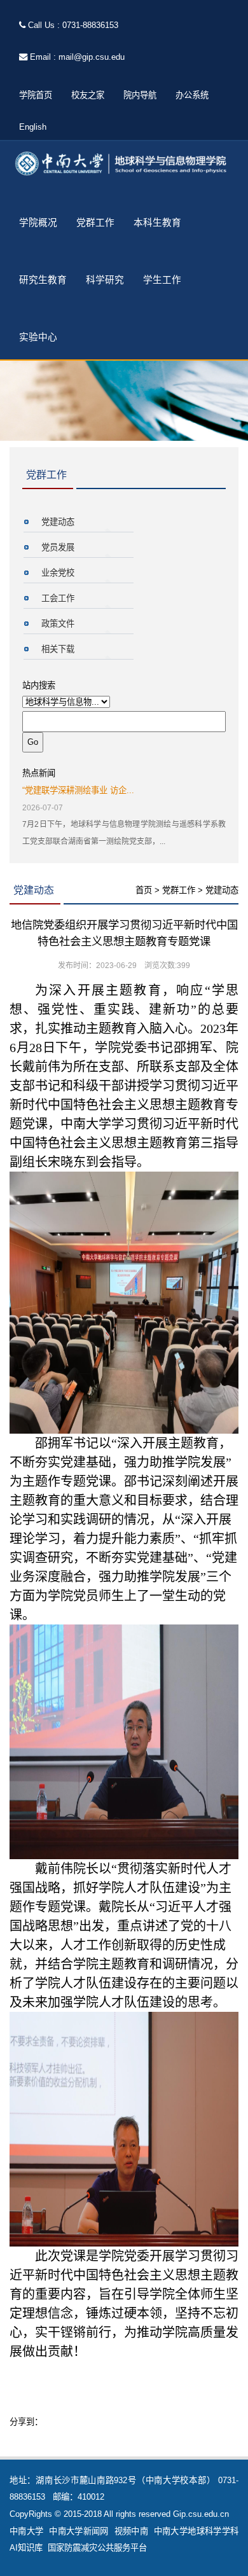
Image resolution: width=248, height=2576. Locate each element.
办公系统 (192, 95)
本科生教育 (157, 223)
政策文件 (58, 624)
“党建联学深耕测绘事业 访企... (78, 790)
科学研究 (105, 280)
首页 (144, 890)
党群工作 (95, 223)
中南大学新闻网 (79, 2531)
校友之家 (88, 95)
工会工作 (58, 598)
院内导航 (140, 95)
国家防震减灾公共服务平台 (97, 2548)
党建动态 (58, 522)
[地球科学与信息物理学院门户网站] (124, 164)
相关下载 (58, 649)
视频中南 (131, 2531)
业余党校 (58, 573)
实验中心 (38, 337)
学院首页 (36, 95)
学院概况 (38, 223)
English (33, 127)
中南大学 (26, 2531)
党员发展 (58, 547)
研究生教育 (43, 280)
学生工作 (162, 280)
